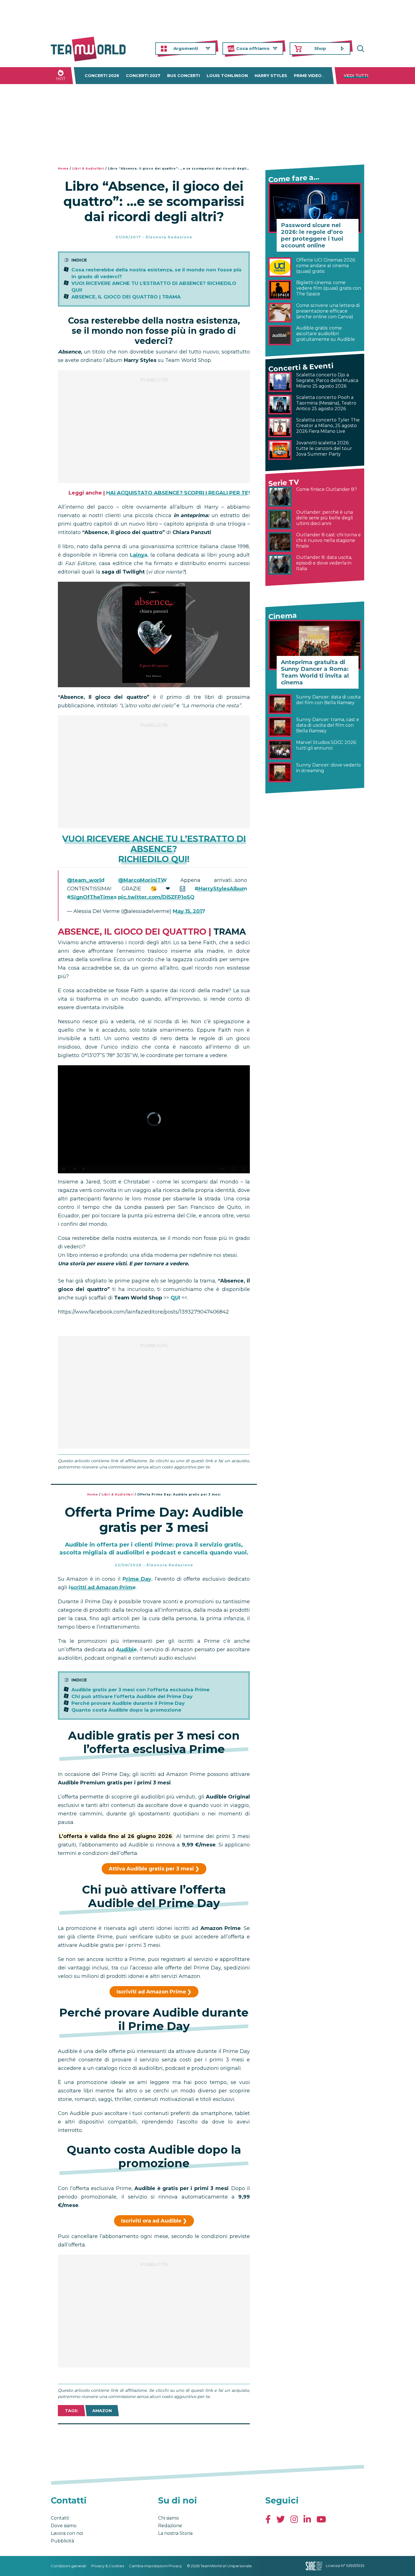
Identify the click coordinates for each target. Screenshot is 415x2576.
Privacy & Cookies (108, 2566)
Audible (126, 1650)
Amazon (102, 2411)
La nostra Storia (175, 2533)
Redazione (170, 2526)
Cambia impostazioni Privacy (155, 2566)
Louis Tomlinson (227, 76)
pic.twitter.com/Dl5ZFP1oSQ (156, 897)
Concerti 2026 (102, 76)
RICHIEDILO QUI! (154, 859)
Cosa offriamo (253, 48)
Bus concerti (184, 76)
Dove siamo (64, 2526)
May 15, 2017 (189, 911)
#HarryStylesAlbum (221, 889)
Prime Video (308, 76)
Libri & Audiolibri (88, 169)
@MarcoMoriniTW (142, 880)
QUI (175, 1298)
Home (63, 169)
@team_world (86, 880)
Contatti (60, 2518)
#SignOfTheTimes (92, 897)
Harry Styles (271, 76)
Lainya (139, 555)
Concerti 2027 (143, 76)
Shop (320, 48)
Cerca (360, 49)
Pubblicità (62, 2541)
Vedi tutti (356, 76)
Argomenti (186, 48)
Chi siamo (169, 2518)
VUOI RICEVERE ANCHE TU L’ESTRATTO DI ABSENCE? (154, 844)
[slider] (148, 1169)
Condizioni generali (68, 2566)
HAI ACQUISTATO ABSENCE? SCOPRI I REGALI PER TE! (178, 493)
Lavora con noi (67, 2533)
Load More (154, 2439)
